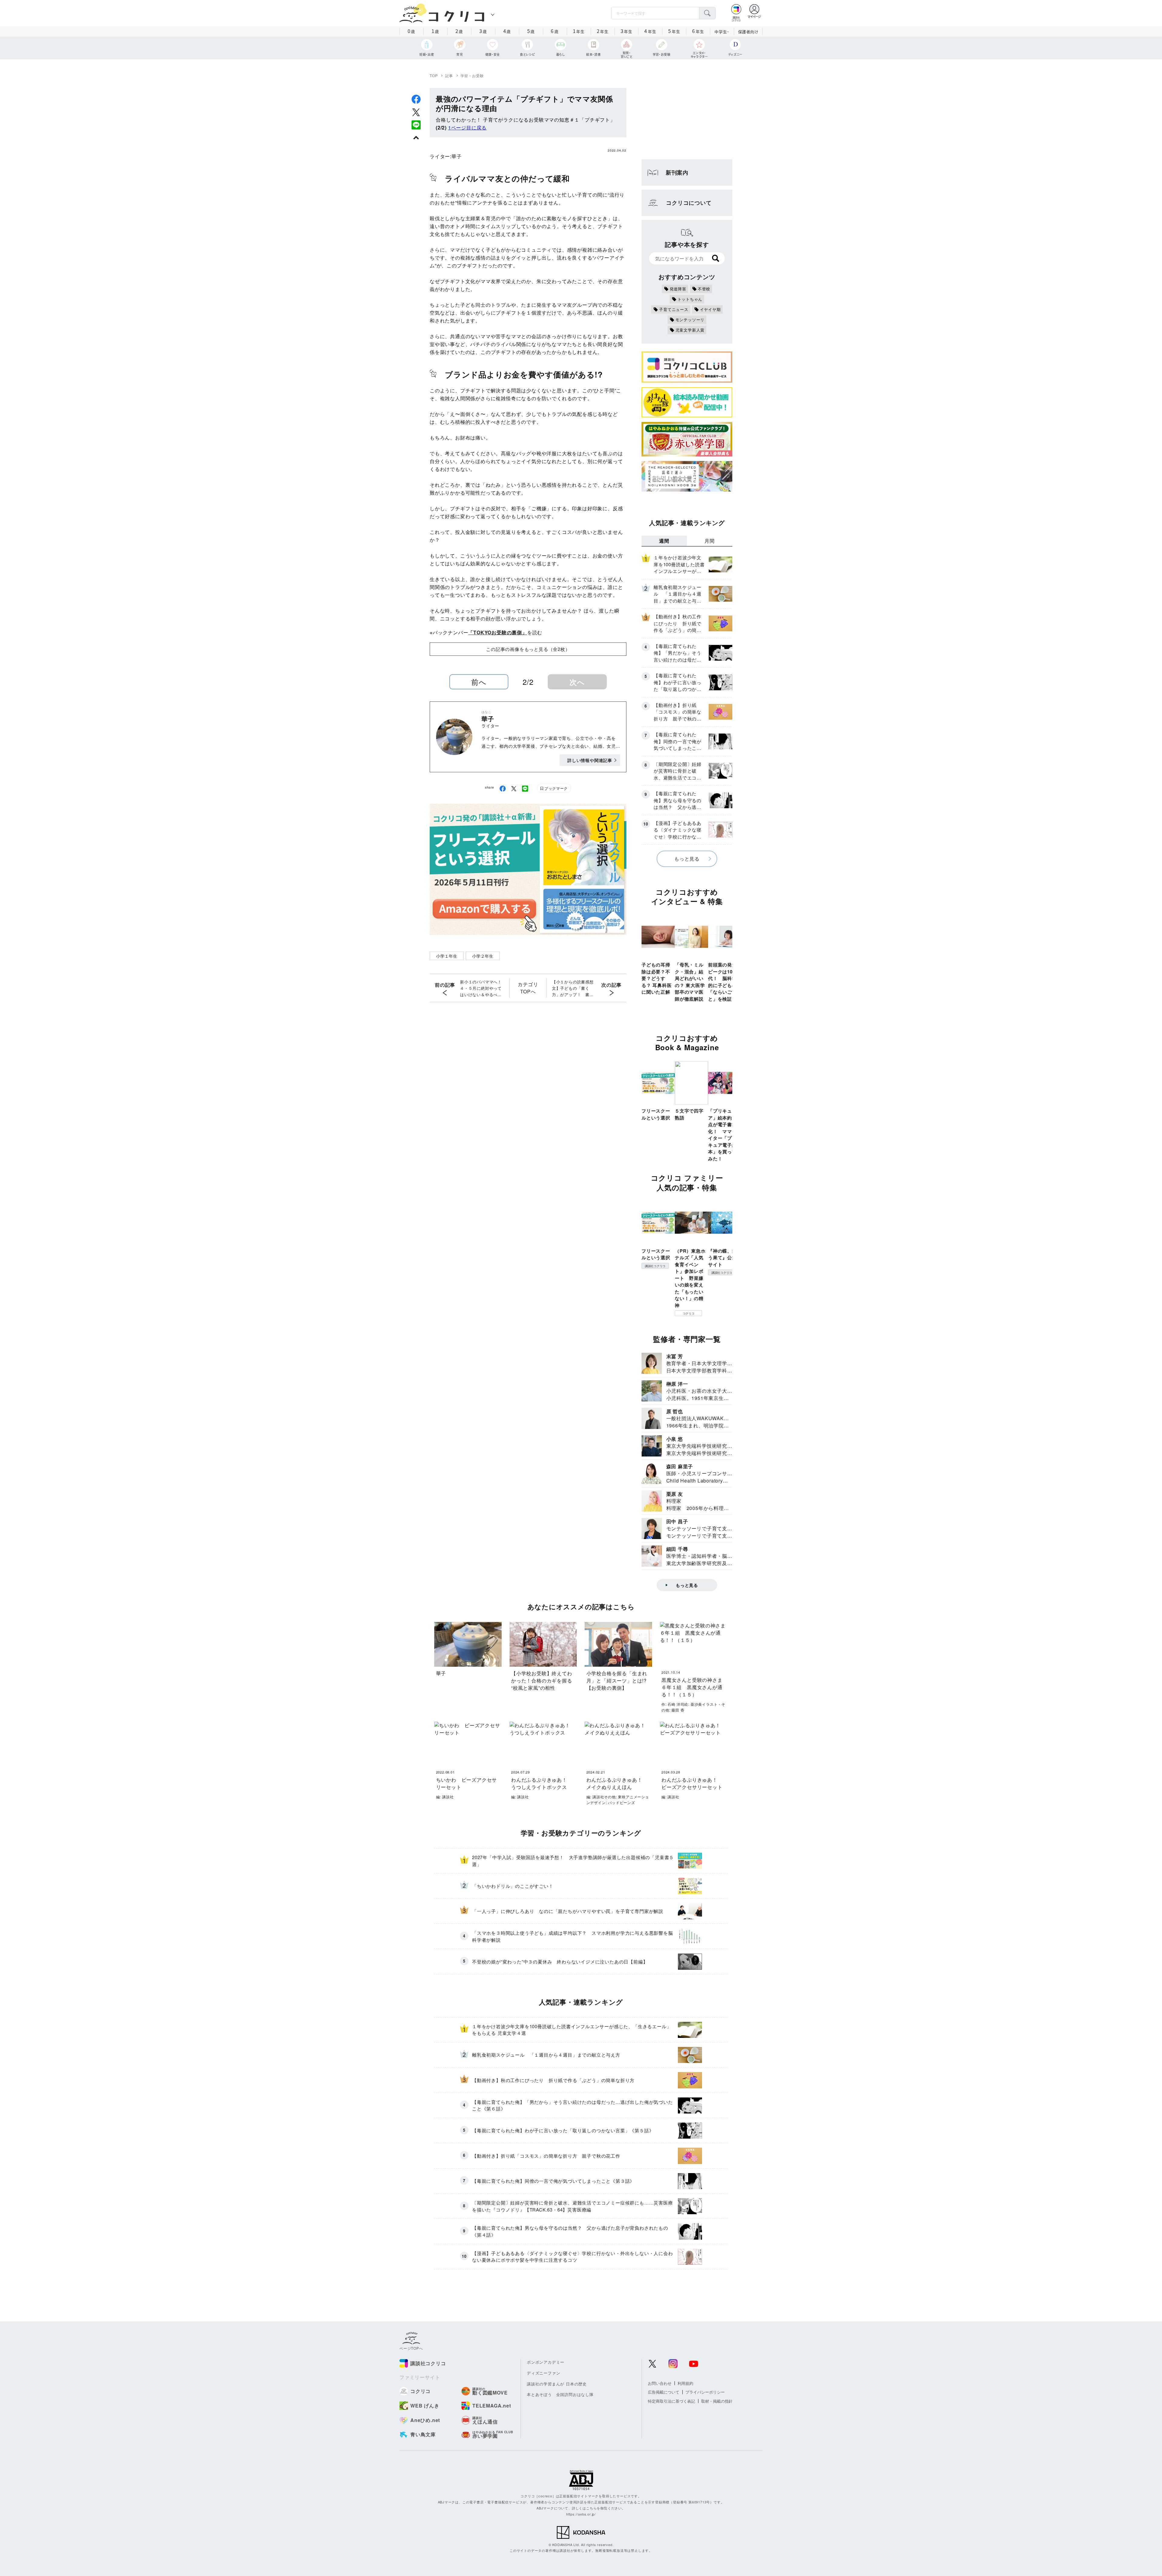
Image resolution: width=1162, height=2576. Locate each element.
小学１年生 (447, 956)
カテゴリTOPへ (528, 988)
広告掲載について (664, 2392)
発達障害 (678, 289)
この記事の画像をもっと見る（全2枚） (528, 649)
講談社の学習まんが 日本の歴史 (557, 2384)
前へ (479, 682)
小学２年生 (483, 956)
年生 (579, 31)
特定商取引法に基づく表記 (671, 2401)
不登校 (704, 289)
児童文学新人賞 (690, 330)
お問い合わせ (660, 2383)
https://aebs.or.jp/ (581, 2514)
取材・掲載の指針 (717, 2401)
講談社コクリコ (655, 1266)
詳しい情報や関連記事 (590, 760)
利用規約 (685, 2383)
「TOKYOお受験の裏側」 (497, 632)
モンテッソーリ (690, 320)
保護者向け (748, 32)
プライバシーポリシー (705, 2392)
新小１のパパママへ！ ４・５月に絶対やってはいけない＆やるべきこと (482, 988)
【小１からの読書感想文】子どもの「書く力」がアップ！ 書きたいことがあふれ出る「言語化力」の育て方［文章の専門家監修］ (573, 988)
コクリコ (689, 1313)
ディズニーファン (543, 2373)
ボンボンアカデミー (546, 2362)
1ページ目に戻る (467, 127)
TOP (434, 75)
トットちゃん (690, 299)
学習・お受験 (472, 75)
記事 (449, 75)
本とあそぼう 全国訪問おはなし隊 (560, 2394)
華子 (457, 156)
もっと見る (687, 859)
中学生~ (722, 32)
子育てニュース (674, 309)
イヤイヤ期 (710, 309)
